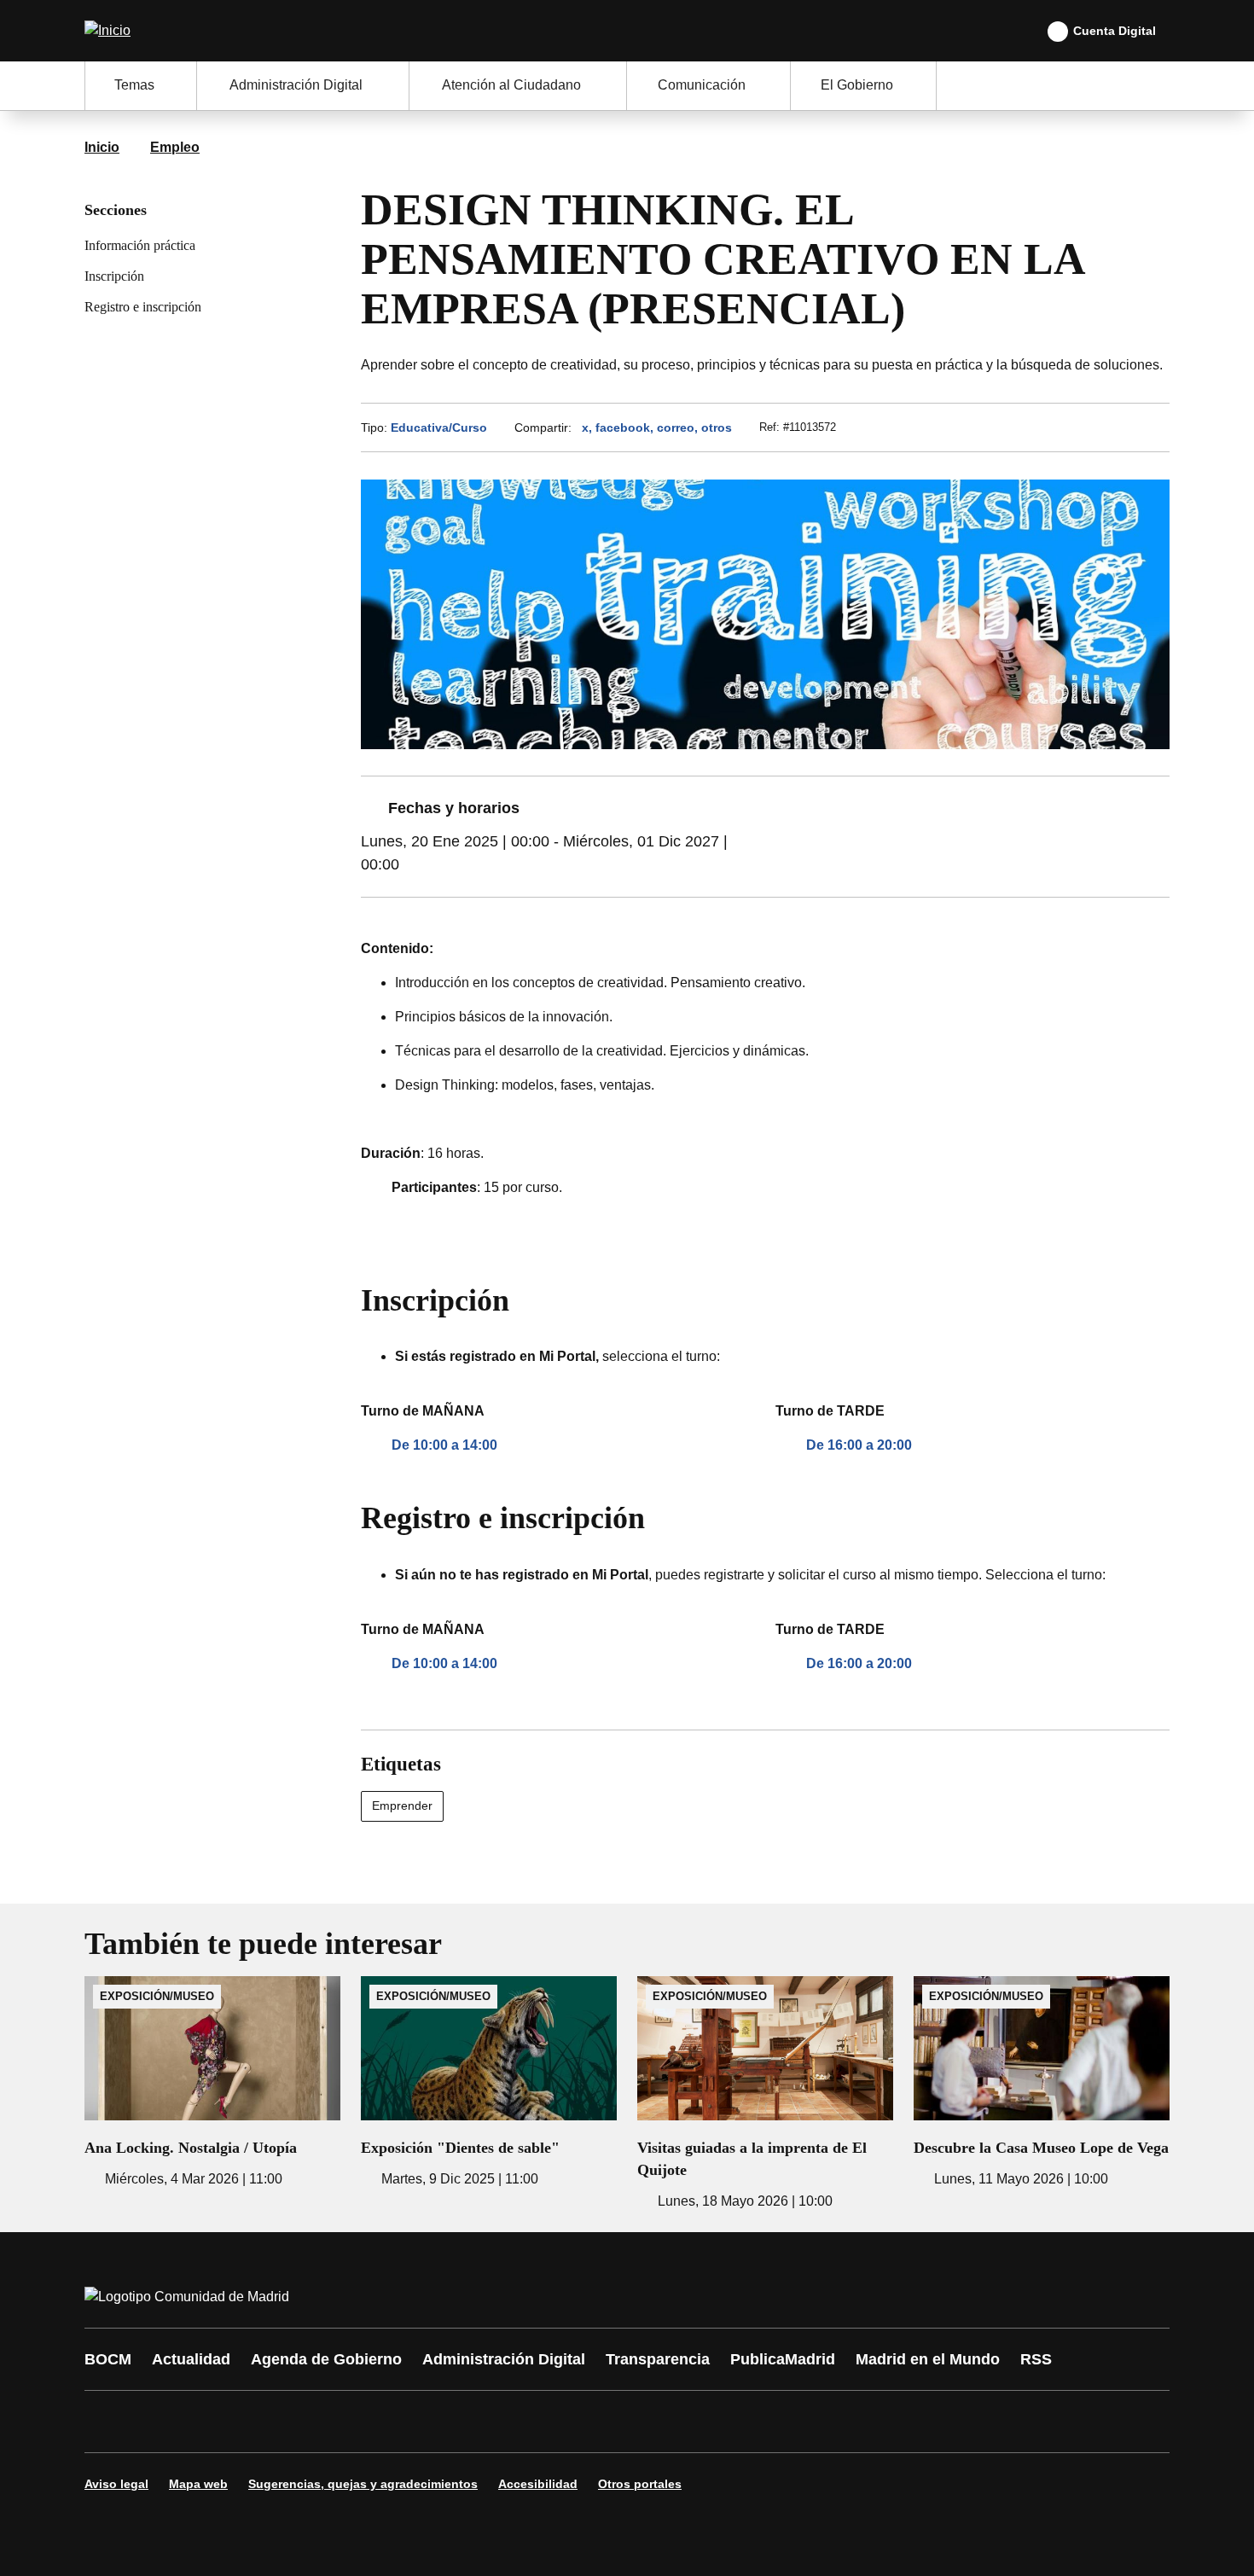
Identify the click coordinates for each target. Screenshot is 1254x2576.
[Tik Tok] (415, 2422)
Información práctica (140, 245)
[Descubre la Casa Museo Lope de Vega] (1042, 2083)
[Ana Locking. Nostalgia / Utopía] (212, 2083)
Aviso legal (116, 2484)
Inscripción (114, 276)
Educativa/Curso (439, 427)
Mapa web (198, 2484)
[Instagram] (160, 2422)
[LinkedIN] (313, 2422)
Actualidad (191, 2359)
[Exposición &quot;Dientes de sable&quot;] (489, 2083)
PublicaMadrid (783, 2359)
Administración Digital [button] (296, 85)
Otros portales (640, 2484)
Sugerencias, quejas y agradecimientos (363, 2484)
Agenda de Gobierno (326, 2359)
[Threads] (569, 2422)
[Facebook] (108, 2422)
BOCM (108, 2359)
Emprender (402, 1806)
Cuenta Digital (1115, 31)
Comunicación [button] (702, 85)
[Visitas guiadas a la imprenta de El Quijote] (765, 2094)
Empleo (175, 147)
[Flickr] (467, 2422)
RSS (1036, 2359)
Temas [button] (134, 85)
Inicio (102, 147)
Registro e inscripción (143, 307)
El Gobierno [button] (857, 85)
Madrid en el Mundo (928, 2359)
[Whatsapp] (364, 2422)
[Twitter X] (211, 2422)
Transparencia (658, 2359)
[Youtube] (262, 2422)
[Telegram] (518, 2422)
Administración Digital (504, 2359)
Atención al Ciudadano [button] (511, 85)
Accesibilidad (538, 2484)
